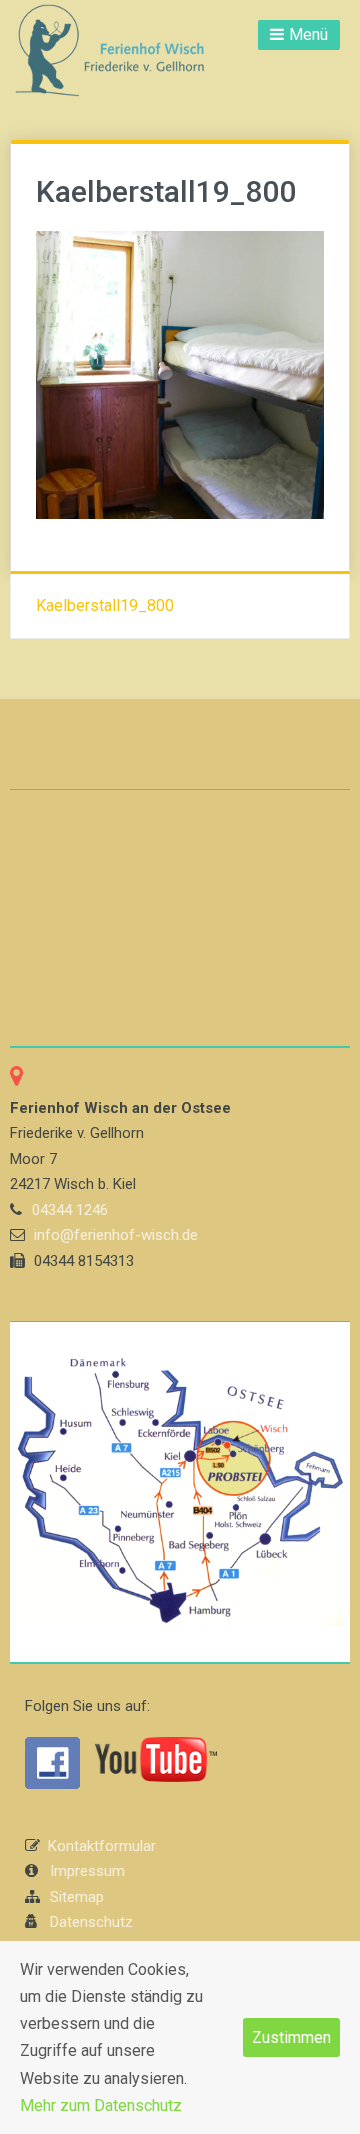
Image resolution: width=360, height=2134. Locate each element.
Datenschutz (91, 1922)
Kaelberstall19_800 (105, 605)
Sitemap (77, 1897)
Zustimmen (291, 2037)
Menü (308, 34)
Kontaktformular (102, 1846)
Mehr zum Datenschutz (101, 2105)
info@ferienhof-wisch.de (116, 1235)
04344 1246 (70, 1210)
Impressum (87, 1871)
